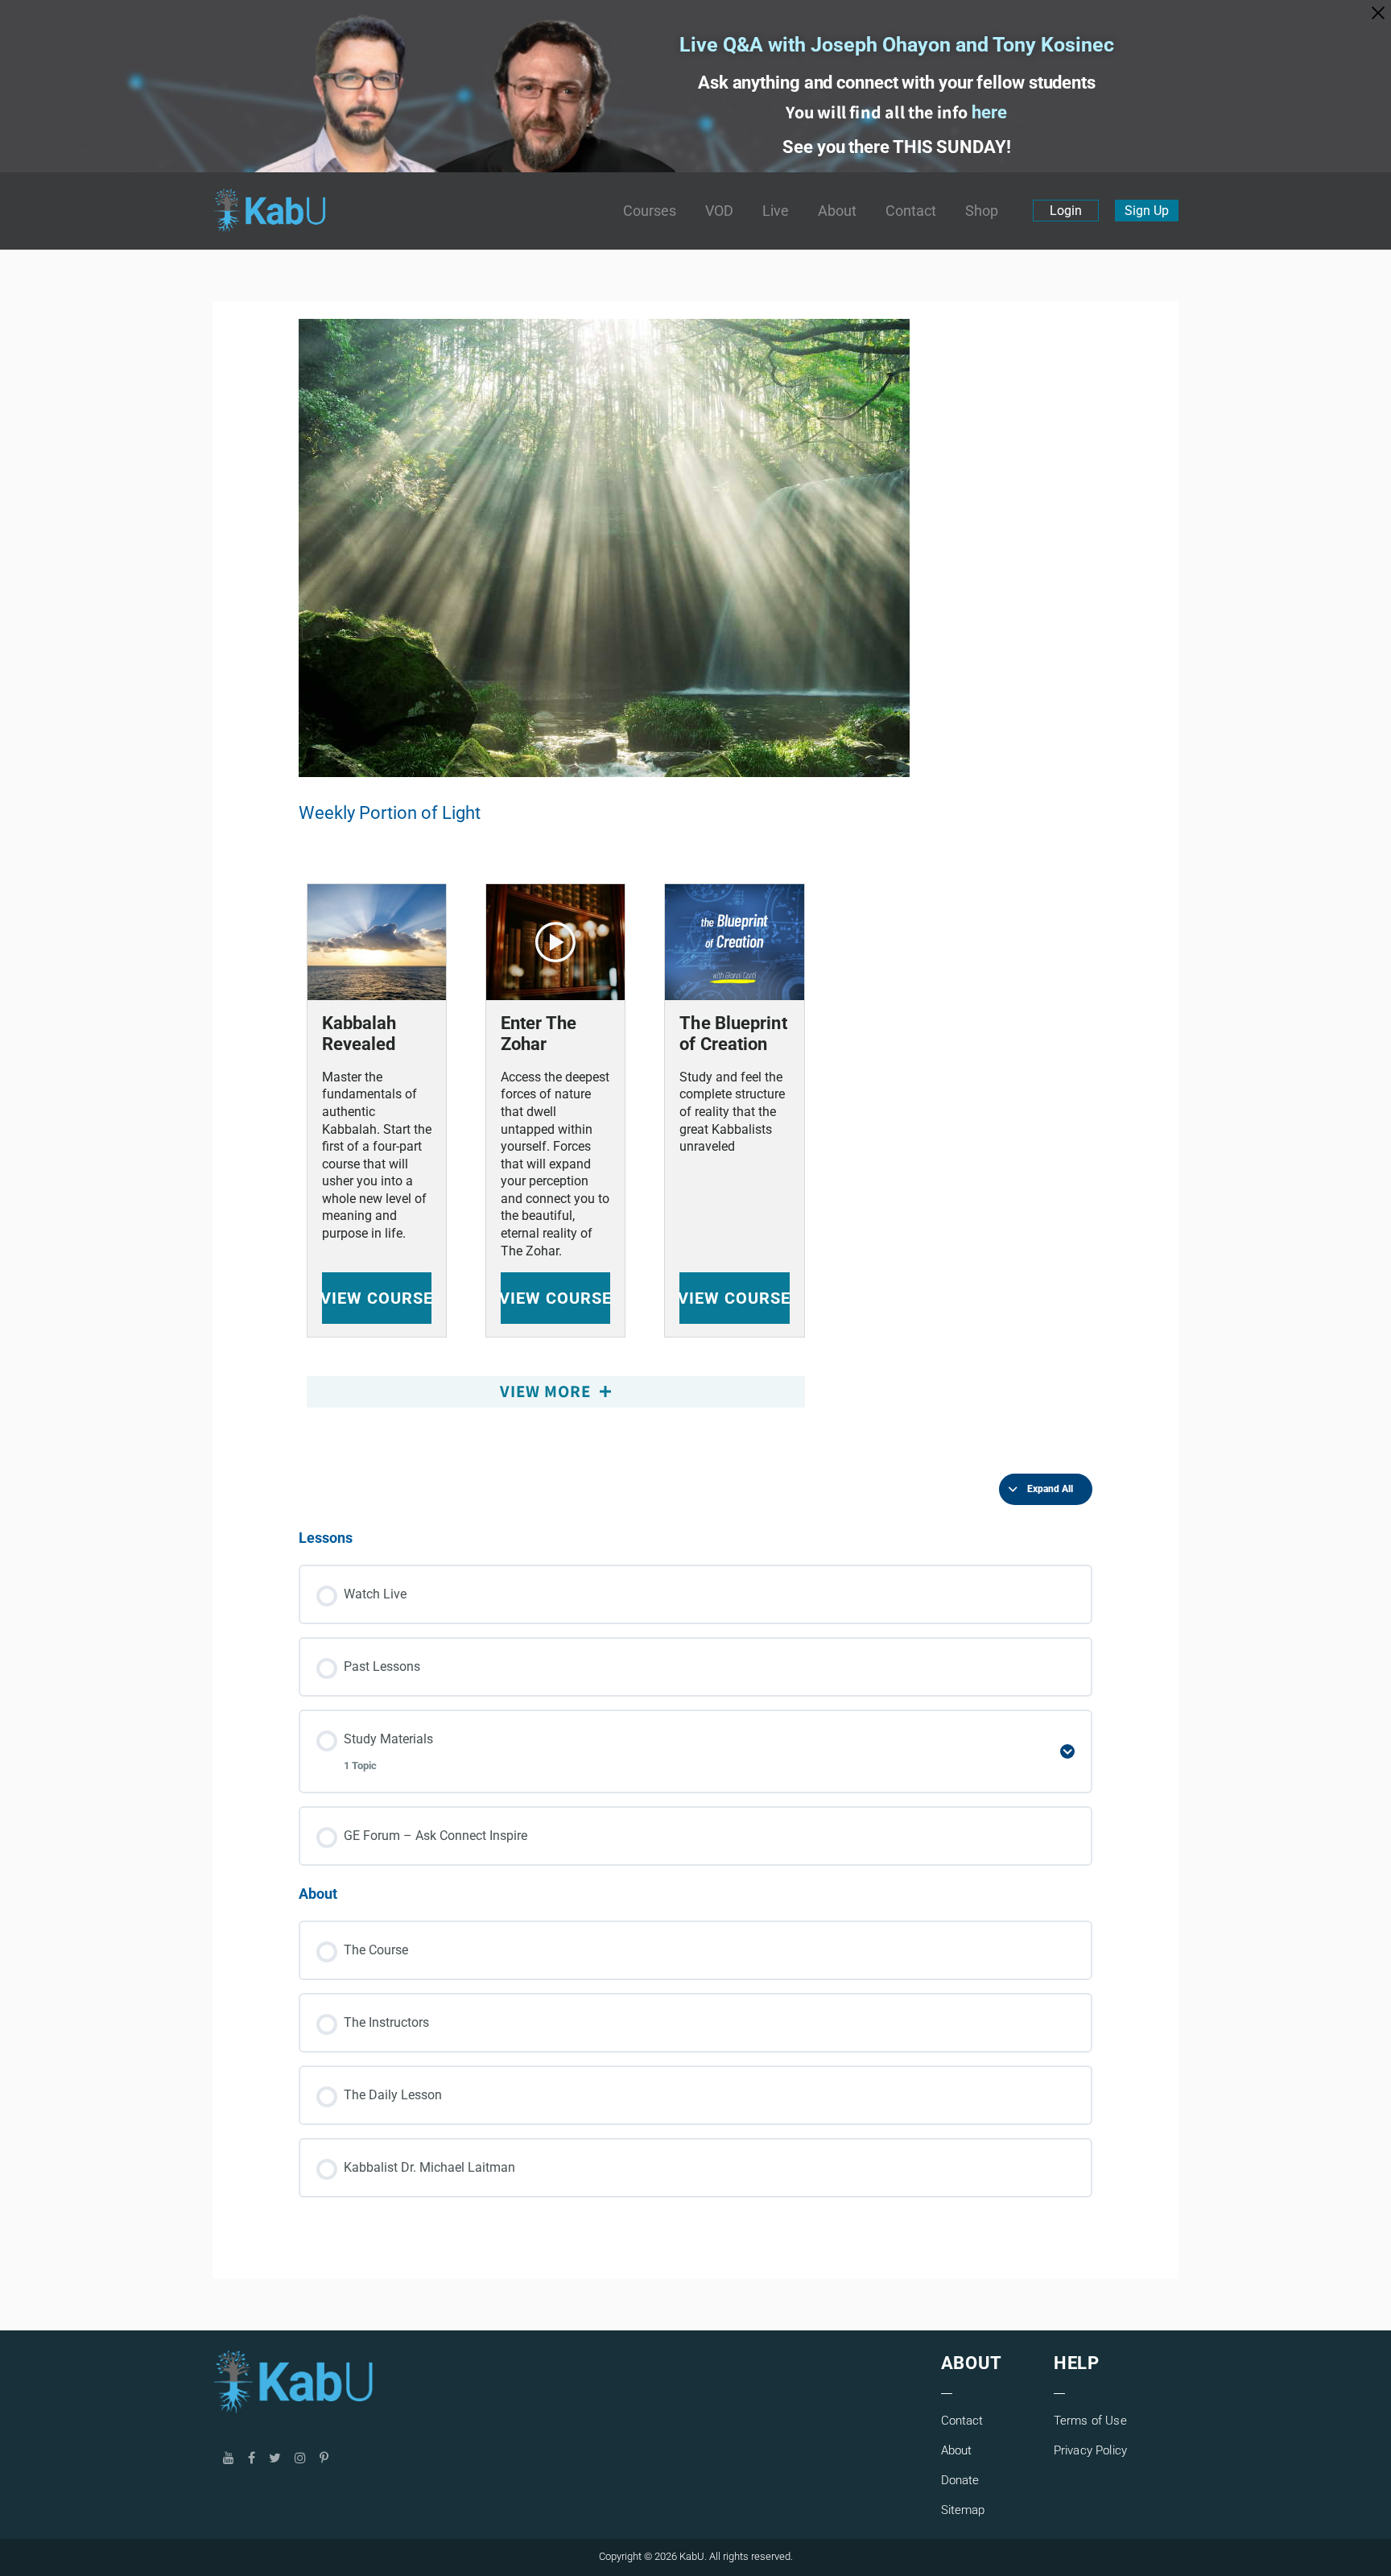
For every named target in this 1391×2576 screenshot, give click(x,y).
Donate (960, 2480)
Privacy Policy (1090, 2450)
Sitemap (963, 2510)
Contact (911, 211)
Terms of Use (1090, 2421)
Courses (650, 211)
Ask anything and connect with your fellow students (897, 83)
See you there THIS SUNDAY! (896, 147)
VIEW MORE (547, 1391)
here (990, 112)
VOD (719, 211)
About (837, 211)
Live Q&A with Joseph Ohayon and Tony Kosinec (897, 45)
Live (776, 211)
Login (1066, 211)
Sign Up (1147, 211)
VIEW (377, 1298)
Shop (982, 211)
